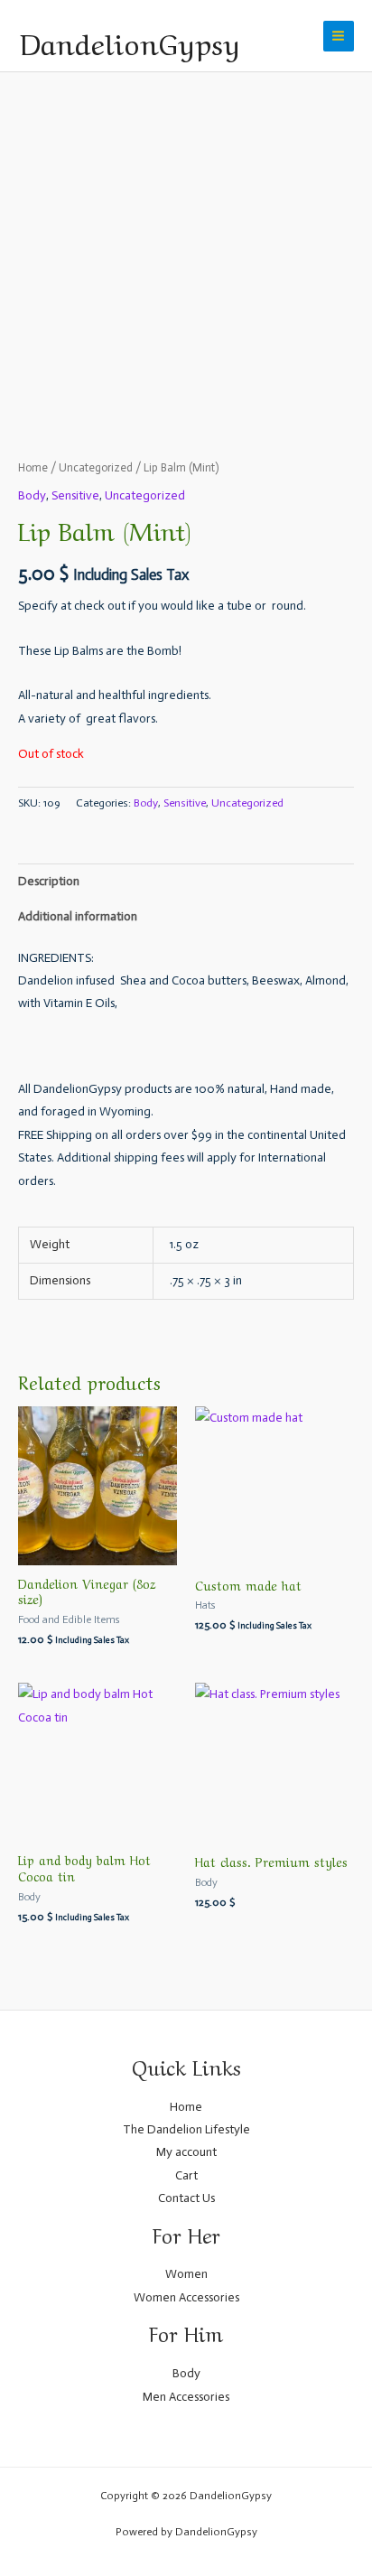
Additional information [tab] (78, 916)
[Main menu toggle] (339, 36)
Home (33, 467)
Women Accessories (186, 2297)
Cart (186, 2175)
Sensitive (75, 495)
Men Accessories (186, 2397)
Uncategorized (96, 467)
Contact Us (186, 2198)
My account (186, 2152)
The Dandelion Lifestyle (186, 2129)
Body (32, 495)
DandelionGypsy (130, 41)
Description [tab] (49, 881)
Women (186, 2274)
